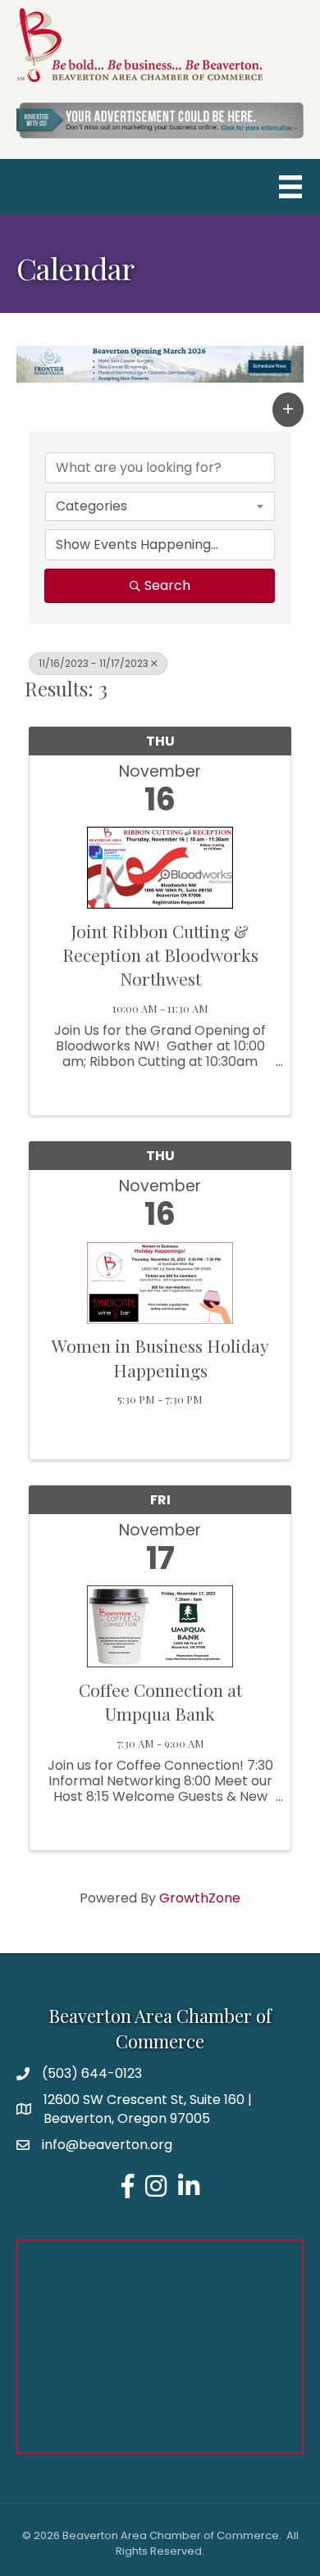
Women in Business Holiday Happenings (160, 1357)
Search (167, 585)
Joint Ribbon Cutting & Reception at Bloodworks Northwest (160, 955)
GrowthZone (200, 1898)
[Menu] (290, 187)
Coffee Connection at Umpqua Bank (160, 1701)
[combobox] (160, 506)
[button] (288, 410)
